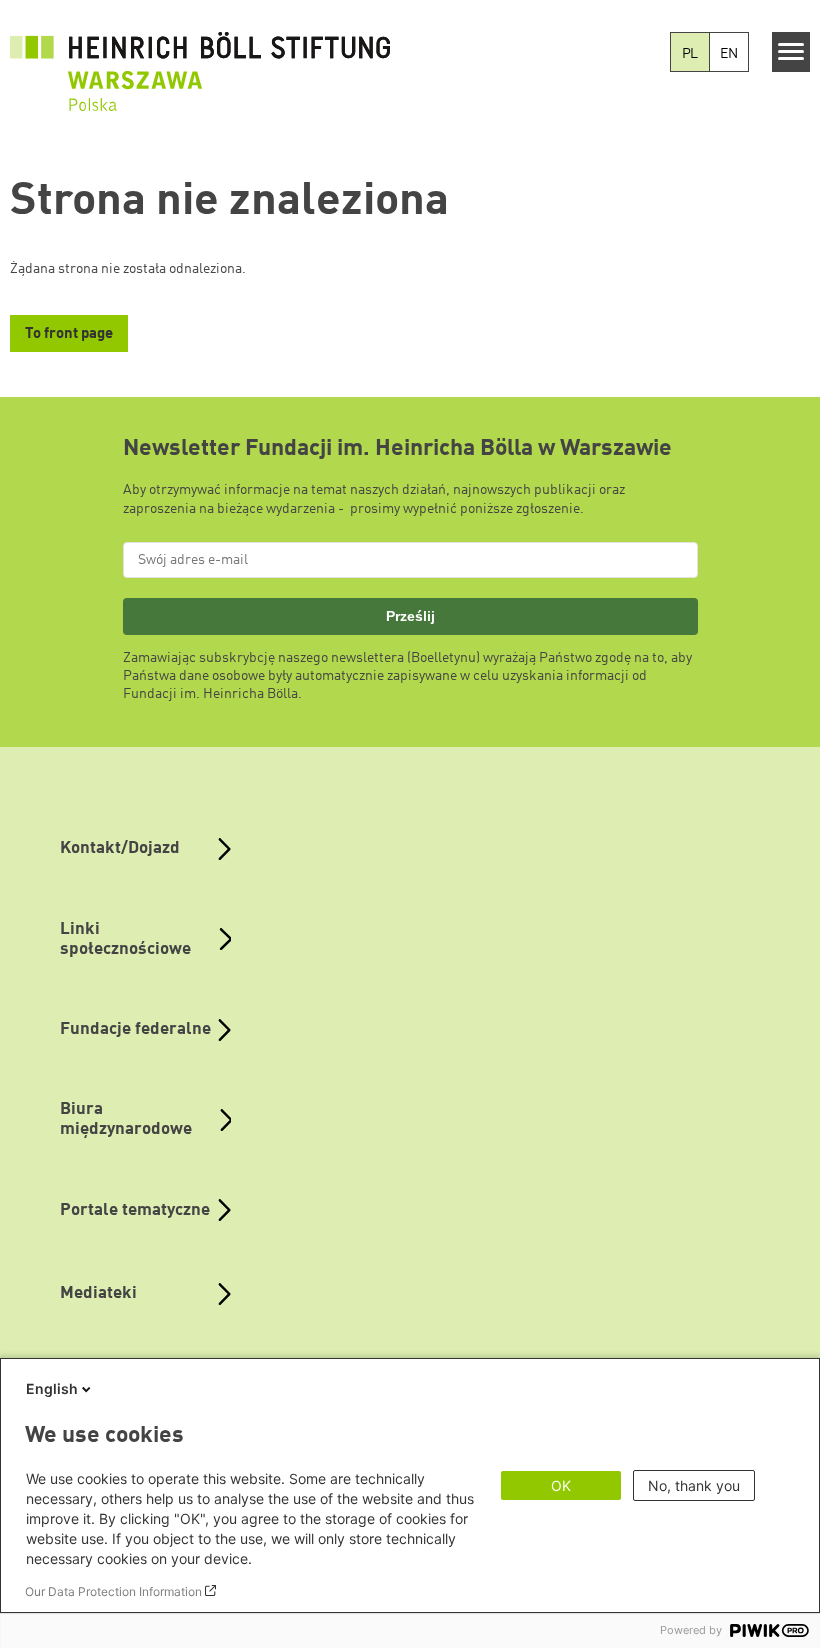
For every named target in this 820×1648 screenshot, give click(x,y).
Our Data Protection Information (113, 1591)
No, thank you (694, 1485)
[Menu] (791, 52)
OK (561, 1485)
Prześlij (410, 616)
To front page (69, 334)
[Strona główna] (200, 61)
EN (729, 54)
